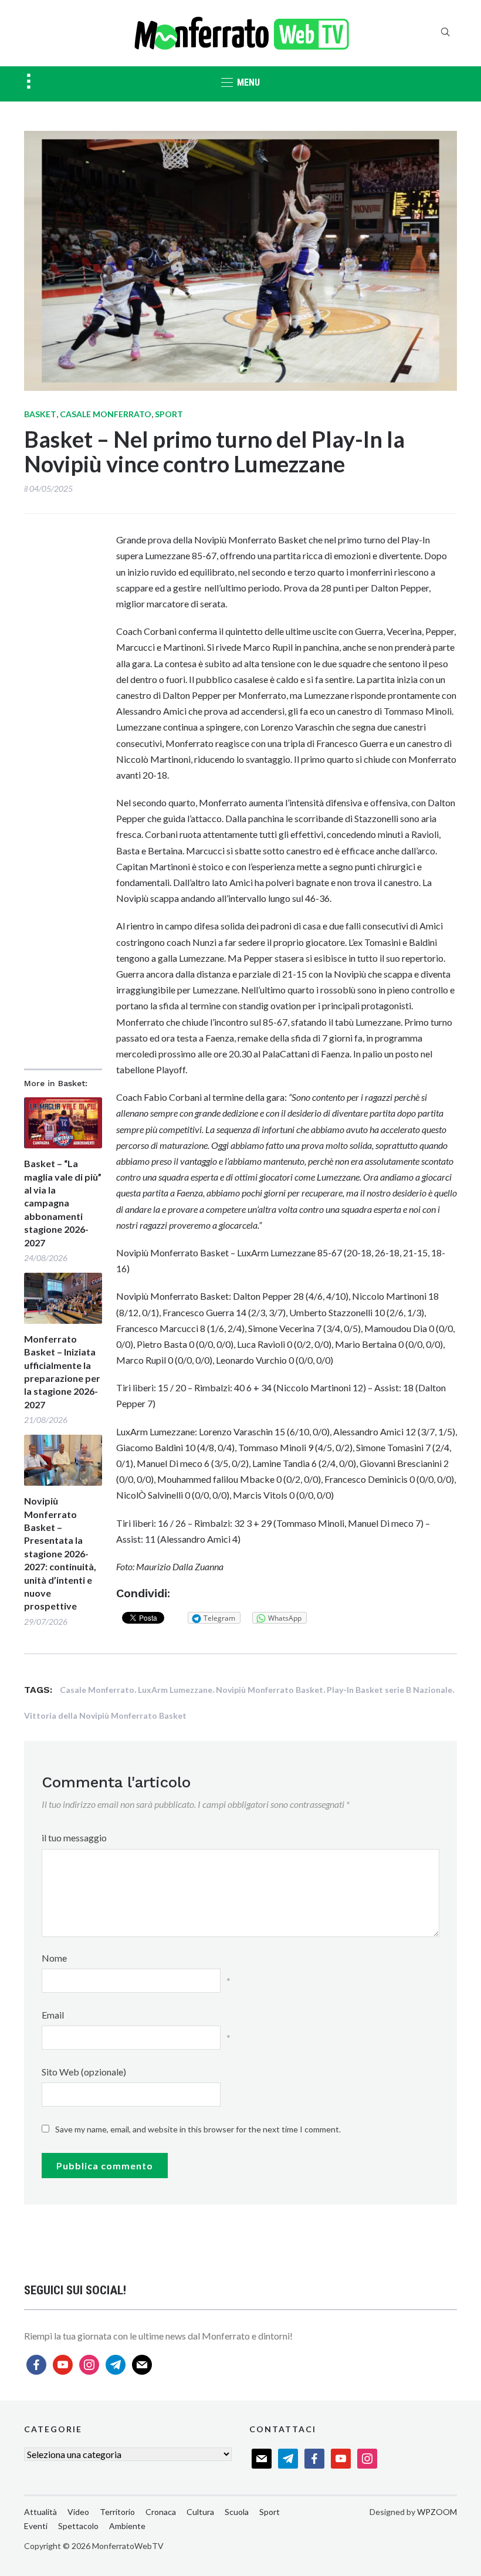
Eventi (36, 2526)
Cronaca (161, 2512)
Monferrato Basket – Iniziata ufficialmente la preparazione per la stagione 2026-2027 (62, 1372)
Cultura (200, 2512)
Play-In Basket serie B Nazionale (389, 1690)
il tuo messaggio (74, 1838)
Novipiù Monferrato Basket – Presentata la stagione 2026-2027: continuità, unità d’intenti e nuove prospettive (60, 1553)
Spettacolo (78, 2526)
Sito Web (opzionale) (84, 2072)
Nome (54, 1958)
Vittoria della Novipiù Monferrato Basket (105, 1715)
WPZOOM (437, 2512)
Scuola (237, 2512)
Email (53, 2015)
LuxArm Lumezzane (175, 1690)
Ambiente (127, 2526)
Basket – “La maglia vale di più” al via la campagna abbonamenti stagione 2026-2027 (63, 1203)
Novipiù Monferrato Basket (270, 1690)
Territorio (117, 2512)
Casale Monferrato (106, 414)
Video (78, 2512)
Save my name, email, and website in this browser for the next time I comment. (198, 2129)
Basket (40, 414)
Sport (169, 414)
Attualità (40, 2512)
